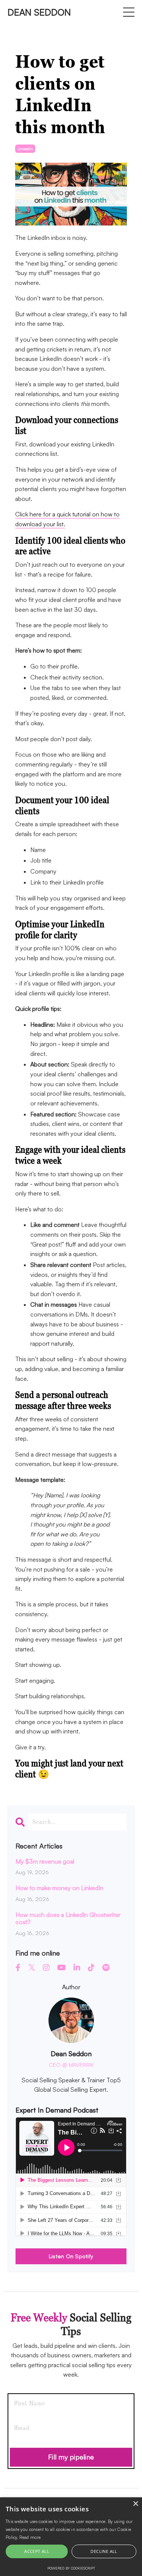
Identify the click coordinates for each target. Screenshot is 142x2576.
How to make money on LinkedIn (59, 1888)
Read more (30, 2537)
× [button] (135, 2504)
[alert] (71, 2537)
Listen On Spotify (71, 2256)
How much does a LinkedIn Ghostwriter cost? (68, 1918)
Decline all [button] (104, 2551)
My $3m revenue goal (45, 1862)
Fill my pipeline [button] (71, 2457)
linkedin (25, 149)
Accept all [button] (37, 2551)
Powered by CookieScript (71, 2568)
